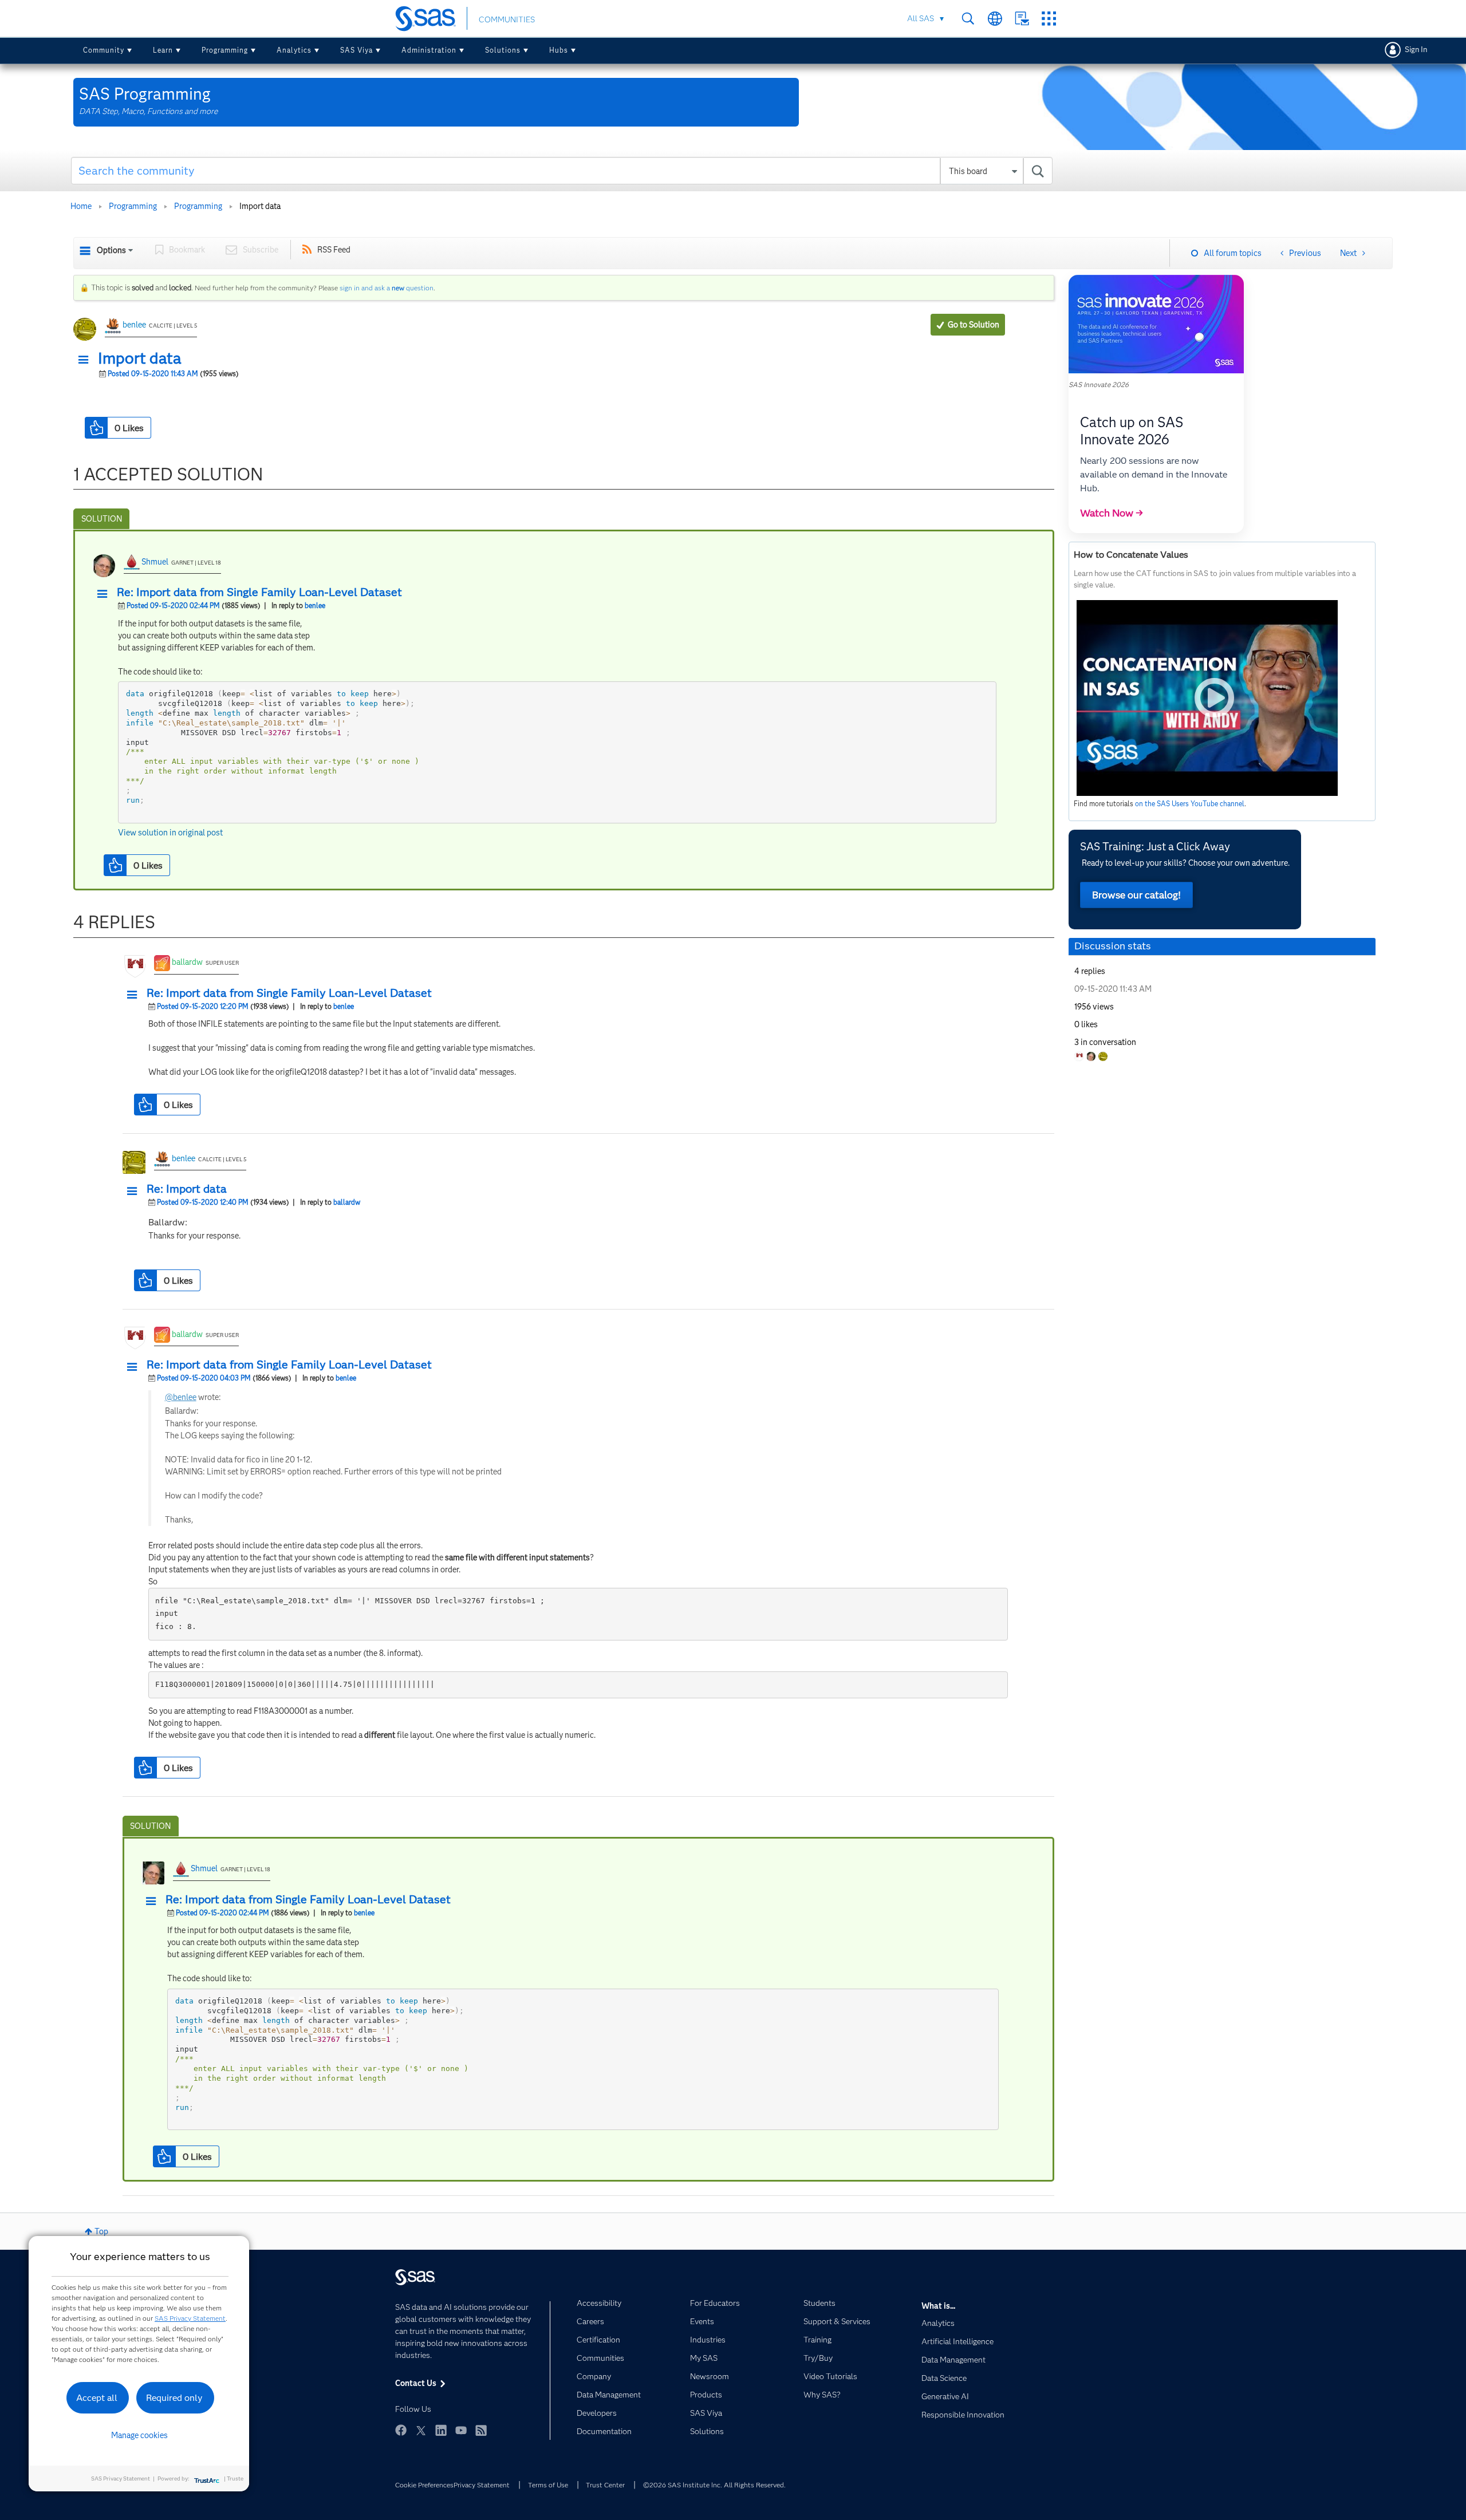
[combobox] (562, 171)
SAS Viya (356, 50)
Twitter (421, 2430)
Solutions (503, 50)
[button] (86, 360)
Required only (174, 2398)
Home (81, 206)
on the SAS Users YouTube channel (1190, 804)
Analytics (294, 50)
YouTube (461, 2430)
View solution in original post (170, 833)
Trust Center (605, 2485)
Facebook (401, 2430)
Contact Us (1022, 19)
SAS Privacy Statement (190, 2318)
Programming (225, 50)
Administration (429, 50)
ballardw (187, 962)
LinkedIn (441, 2430)
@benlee (181, 1397)
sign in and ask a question (387, 288)
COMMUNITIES (507, 19)
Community (104, 50)
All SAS (921, 18)
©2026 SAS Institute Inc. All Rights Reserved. (714, 2485)
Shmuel (155, 562)
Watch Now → (1112, 513)
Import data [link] (260, 206)
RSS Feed (334, 250)
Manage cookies (139, 2435)
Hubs (559, 50)
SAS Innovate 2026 (1099, 384)
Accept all (97, 2398)
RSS (481, 2430)
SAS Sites (1049, 19)
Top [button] (101, 2231)
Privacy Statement (482, 2485)
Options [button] (111, 250)
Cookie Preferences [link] (424, 2485)
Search (968, 19)
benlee (134, 325)
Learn (163, 50)
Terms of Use (548, 2485)
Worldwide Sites (995, 19)
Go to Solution (974, 325)
